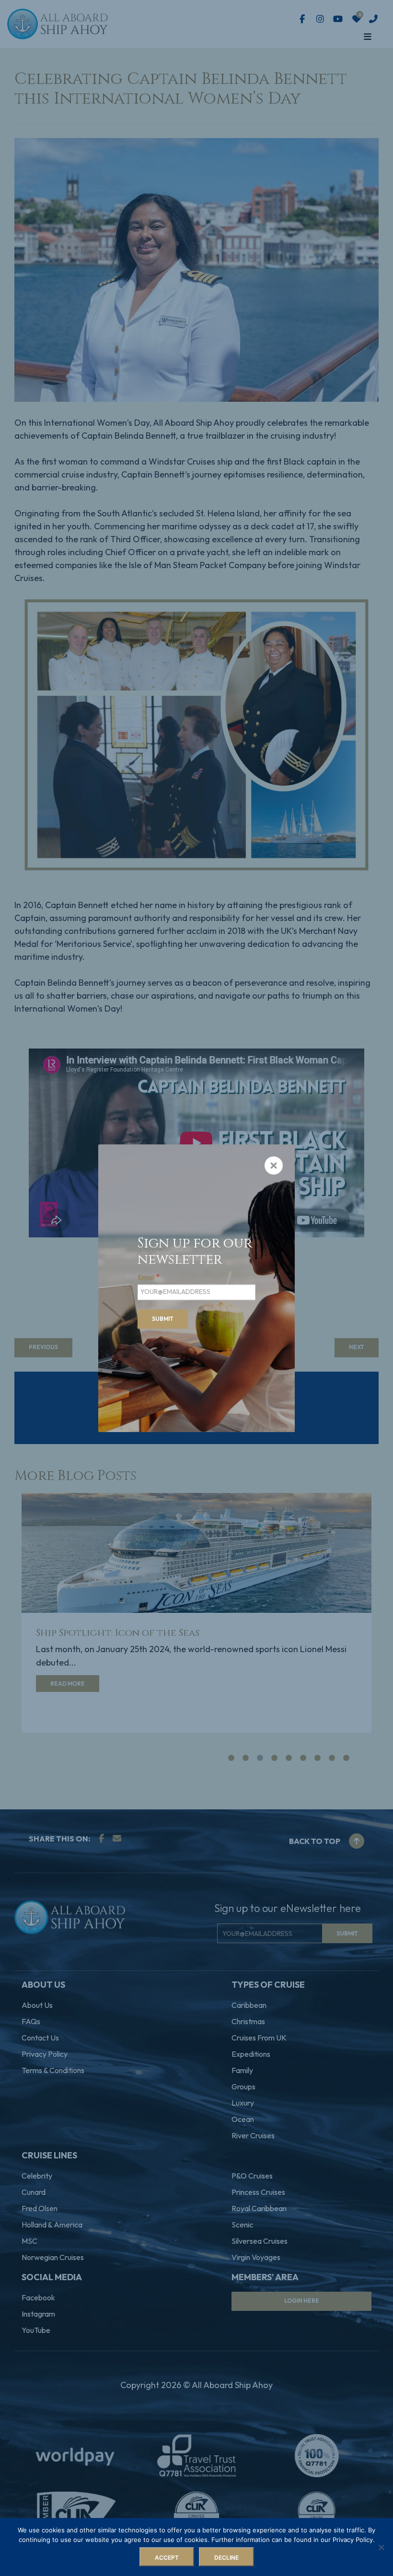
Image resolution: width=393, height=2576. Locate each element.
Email (149, 1277)
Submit (163, 1319)
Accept (167, 2558)
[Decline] (381, 2547)
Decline (226, 2558)
